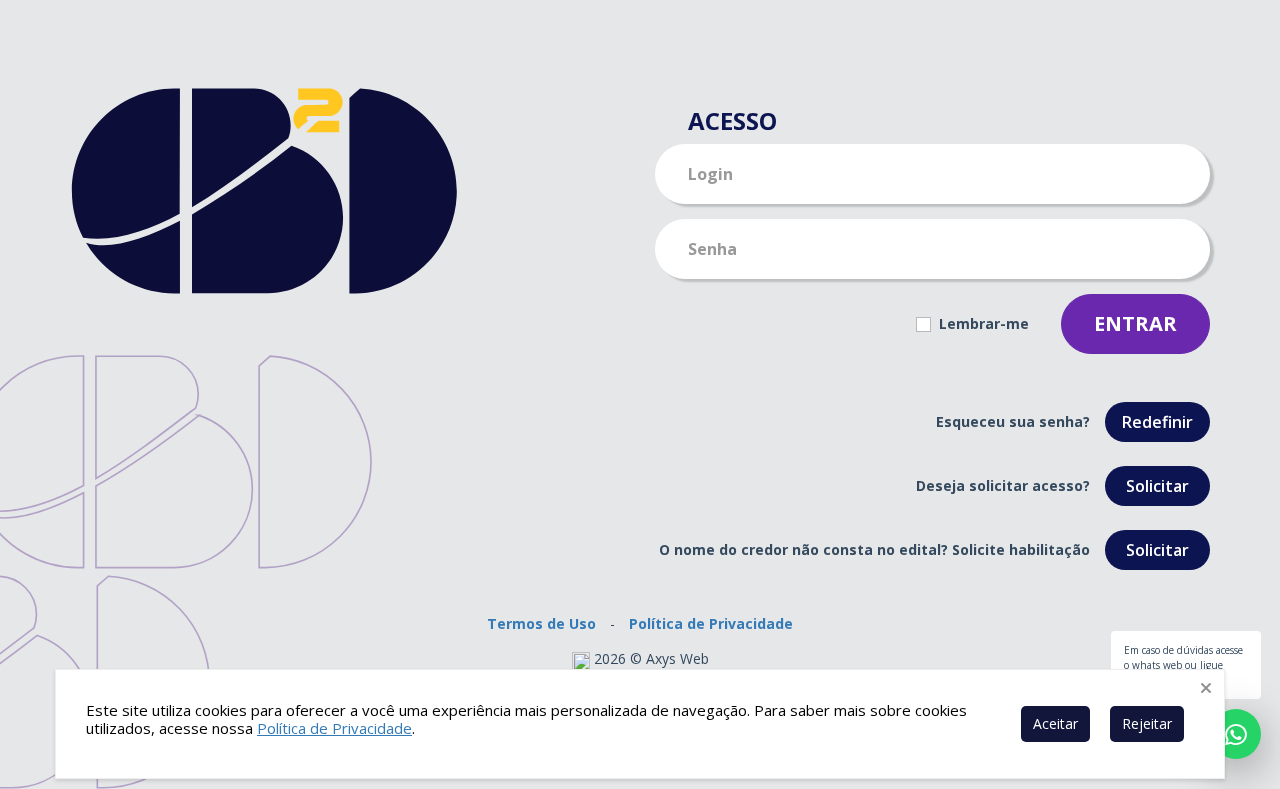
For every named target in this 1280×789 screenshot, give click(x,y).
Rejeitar (1147, 723)
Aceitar (1055, 723)
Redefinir (1157, 422)
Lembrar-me (982, 323)
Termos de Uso (541, 623)
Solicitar (1157, 486)
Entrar (1135, 323)
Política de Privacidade (711, 623)
